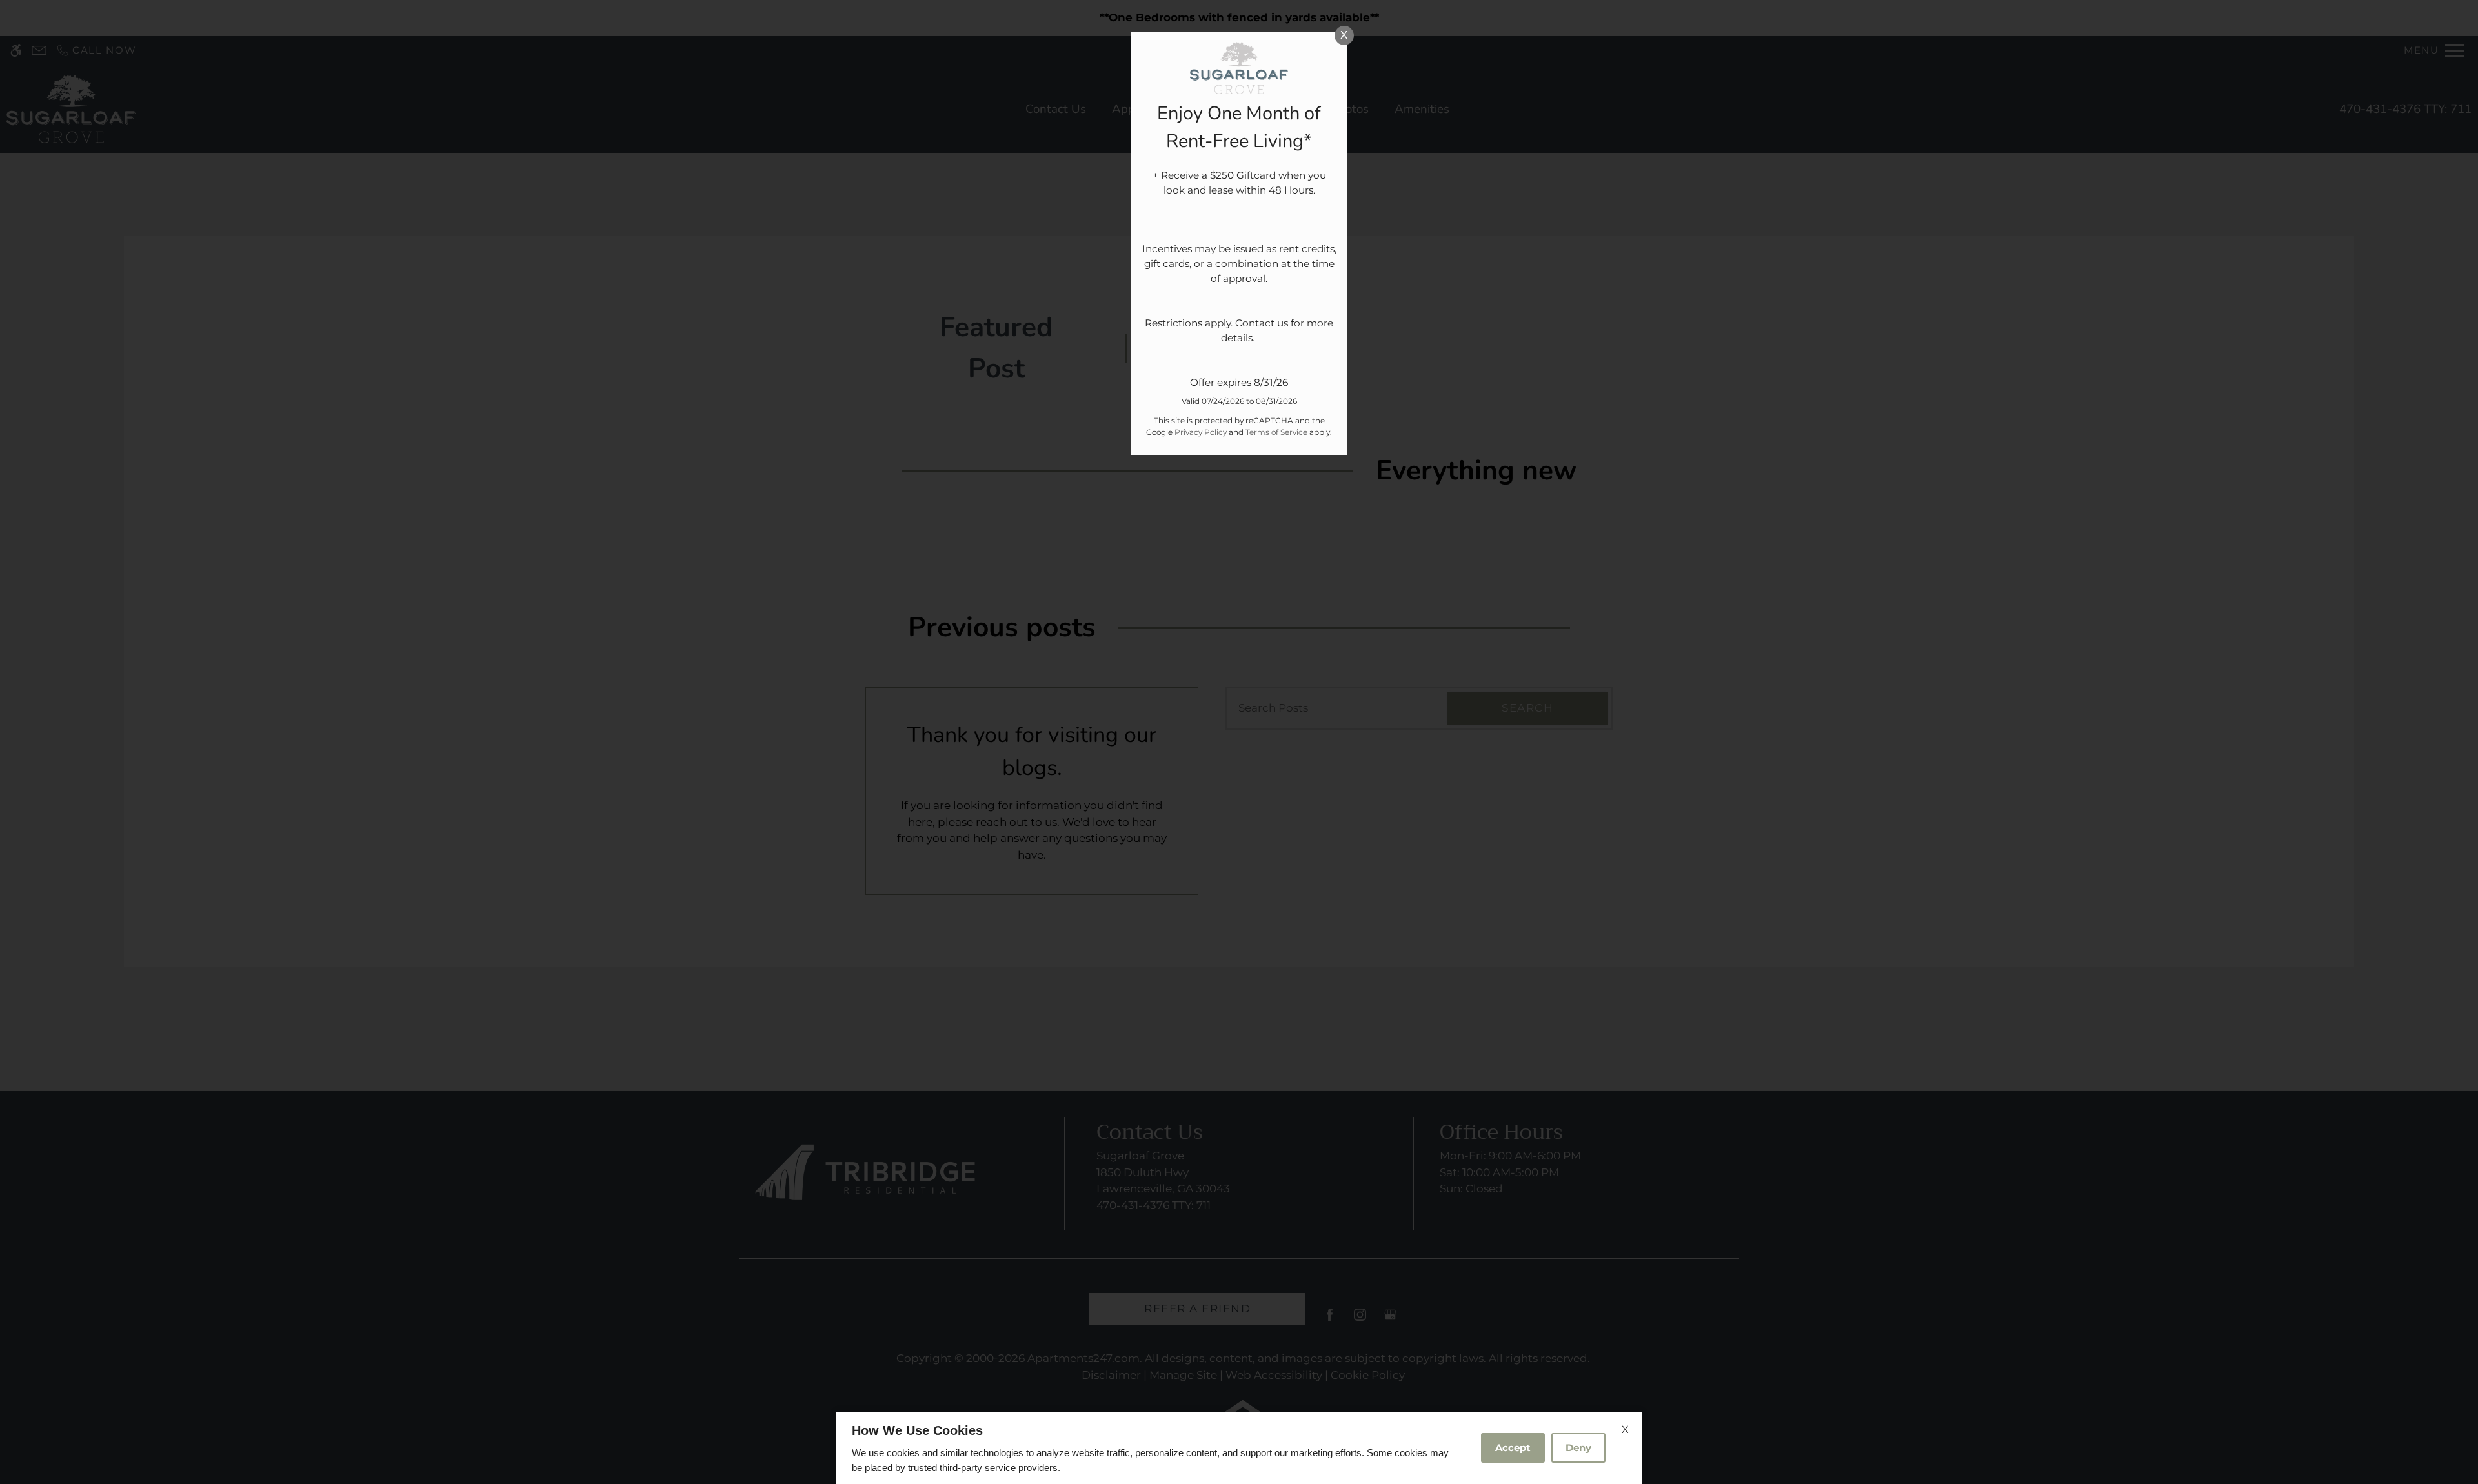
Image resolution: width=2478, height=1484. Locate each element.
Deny (1578, 1448)
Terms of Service (1276, 432)
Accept (1513, 1448)
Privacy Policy (1201, 432)
